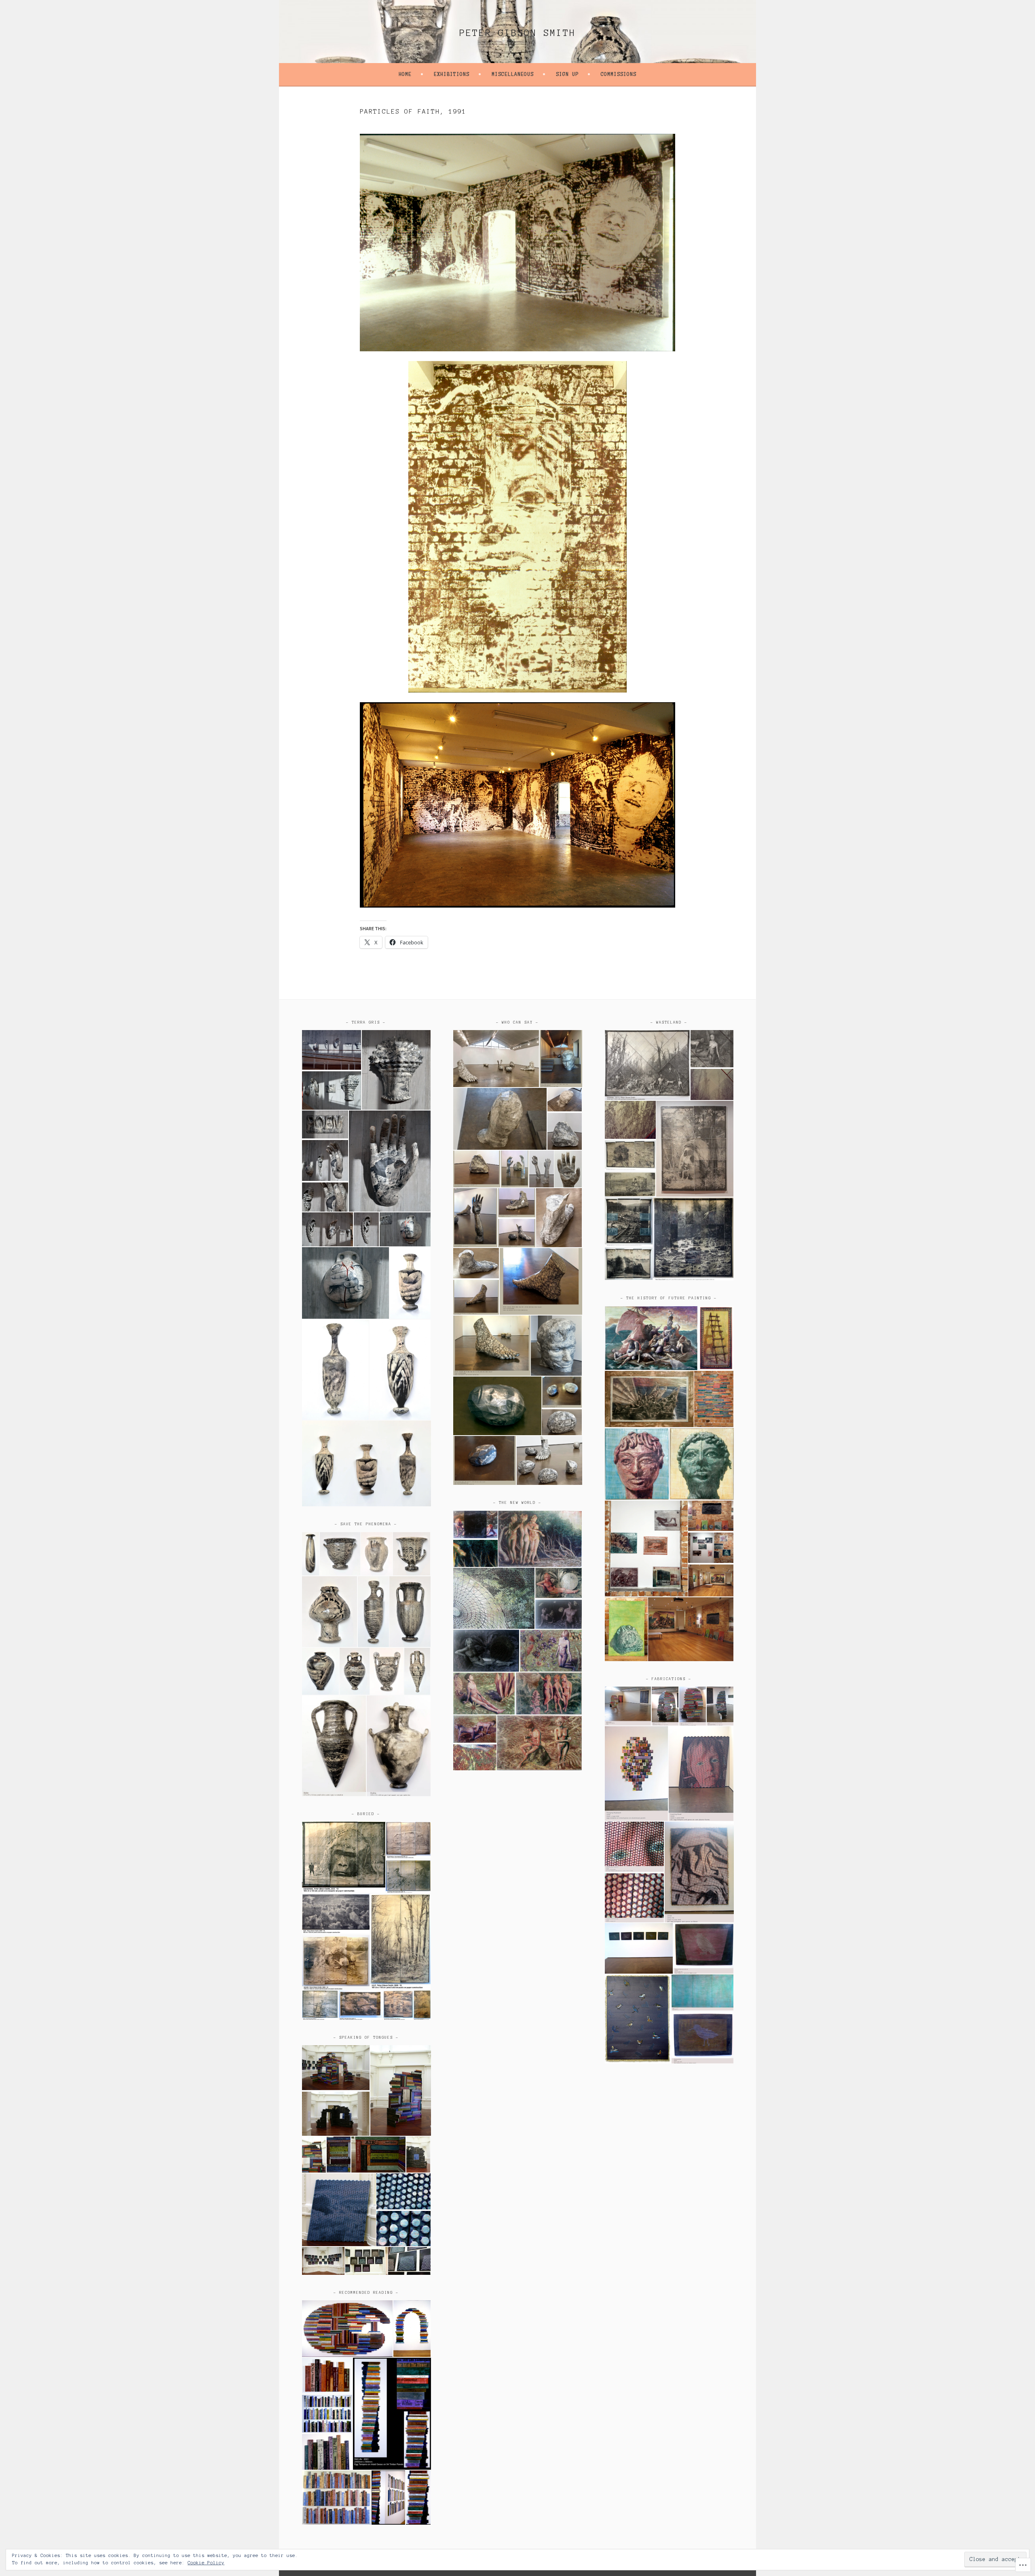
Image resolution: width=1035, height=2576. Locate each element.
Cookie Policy (206, 2563)
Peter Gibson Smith (517, 33)
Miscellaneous (513, 74)
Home (405, 74)
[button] (331, 1050)
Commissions (619, 74)
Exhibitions (452, 74)
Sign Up (567, 74)
